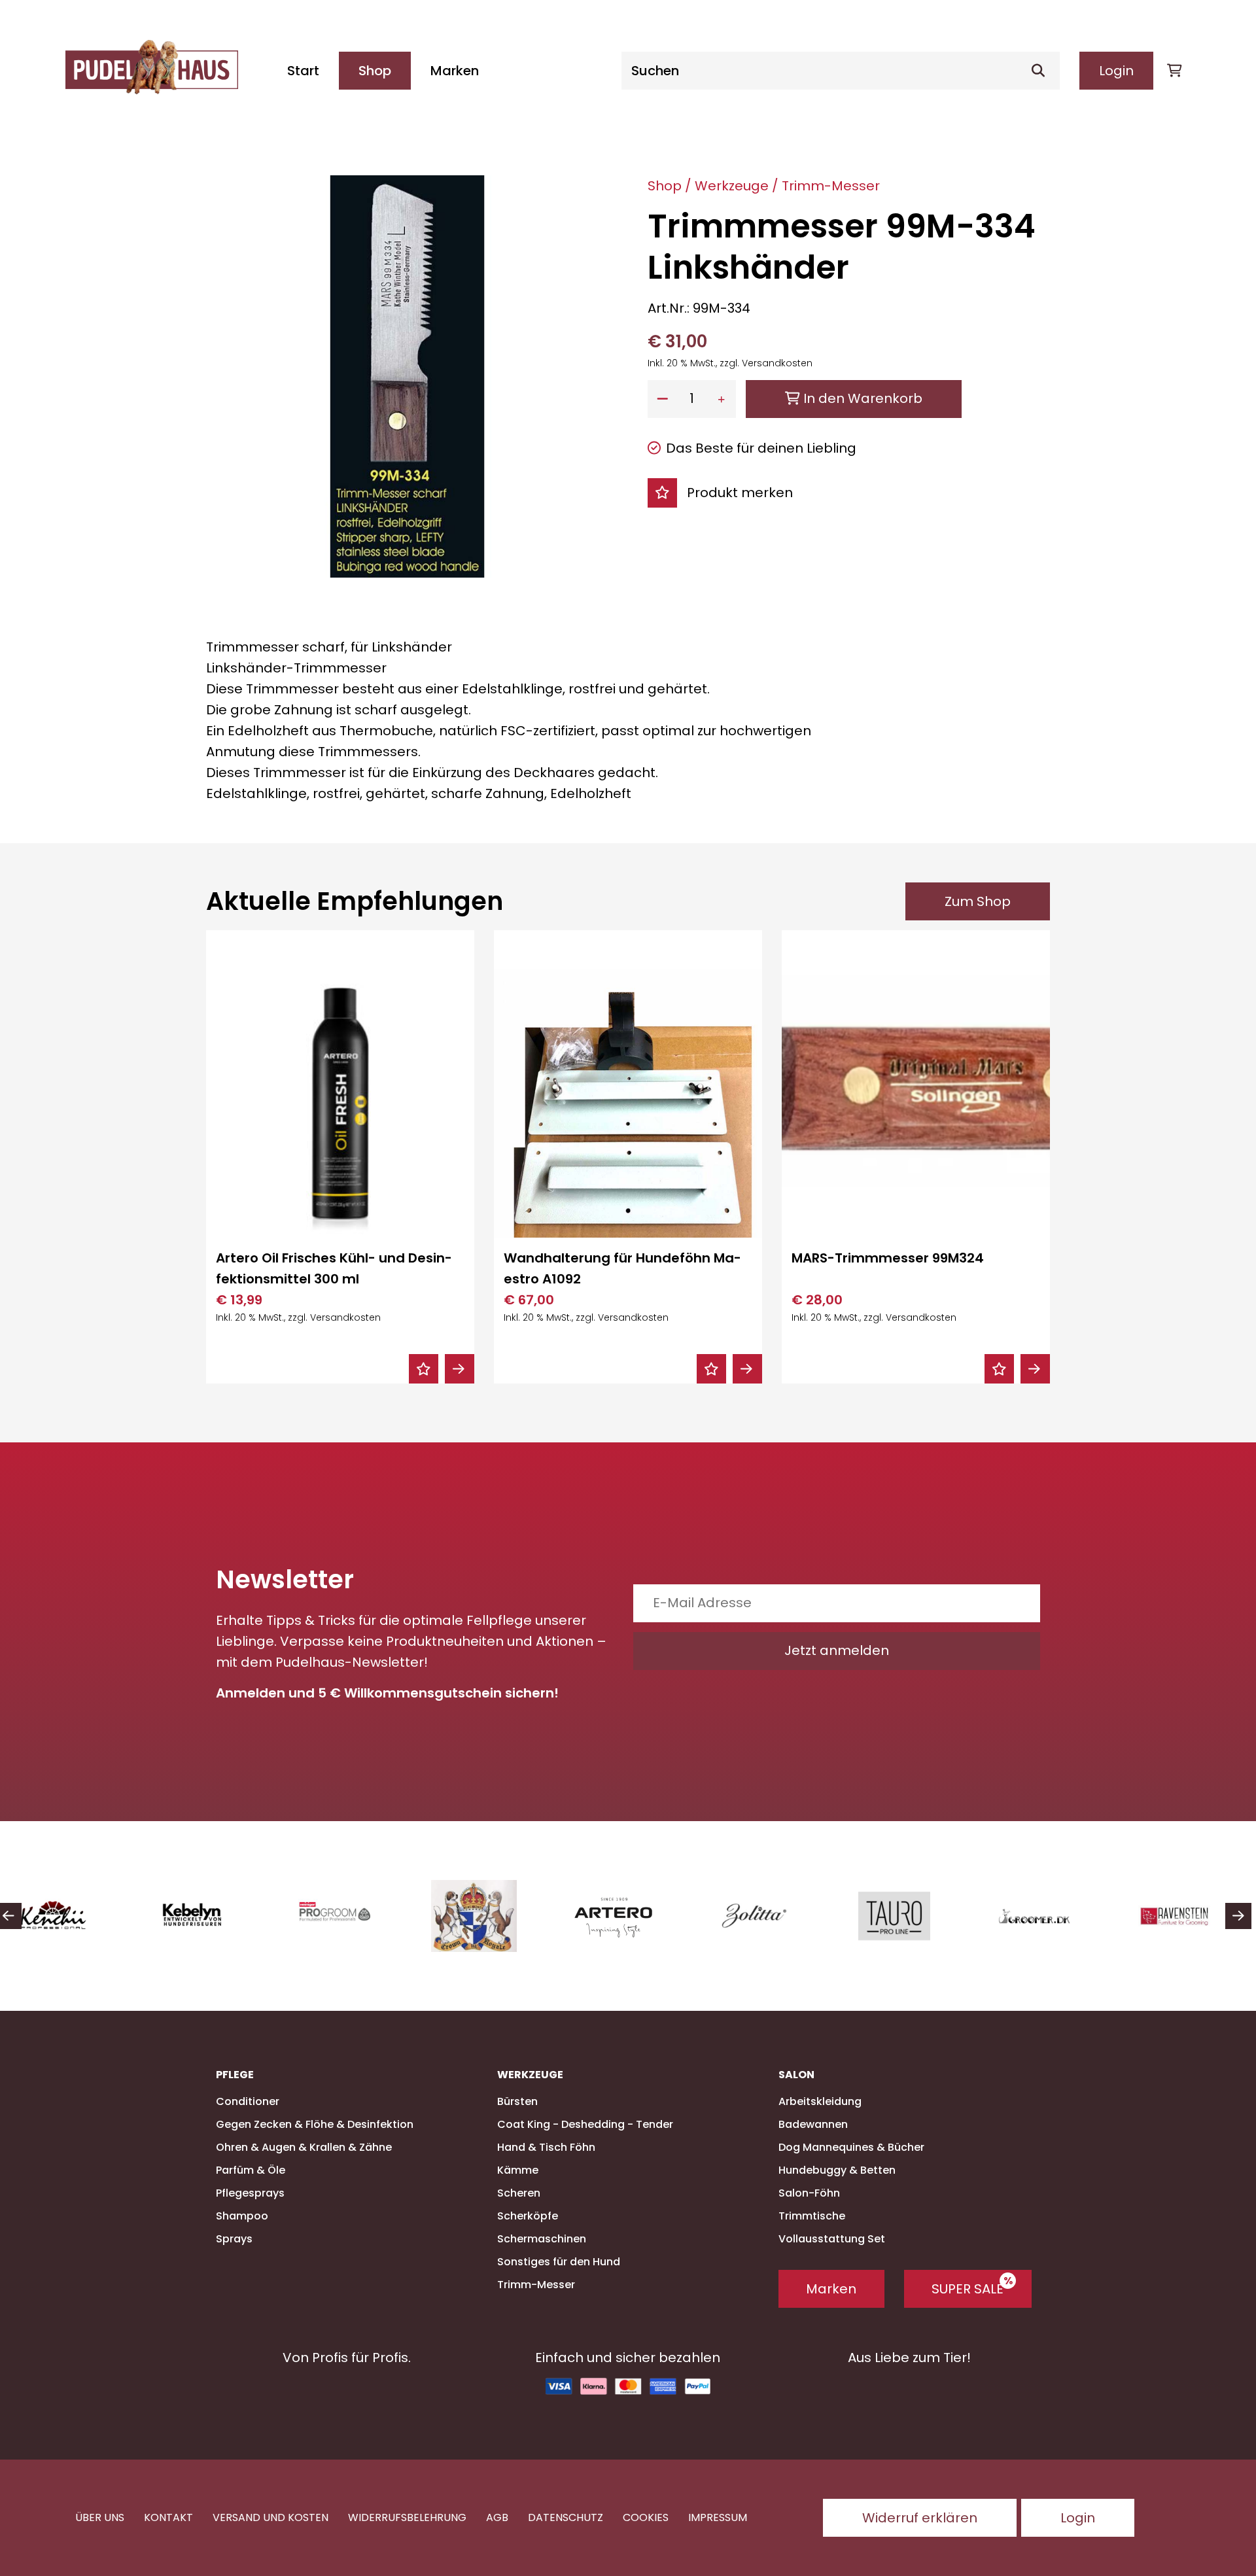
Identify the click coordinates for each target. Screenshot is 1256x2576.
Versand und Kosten (270, 2517)
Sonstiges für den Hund (559, 2262)
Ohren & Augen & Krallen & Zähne (304, 2147)
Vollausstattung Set (832, 2239)
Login (1116, 71)
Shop (375, 71)
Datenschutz (566, 2517)
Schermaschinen (542, 2239)
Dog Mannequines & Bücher (851, 2147)
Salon (796, 2075)
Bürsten (517, 2101)
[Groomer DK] (916, 1916)
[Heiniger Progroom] (216, 1916)
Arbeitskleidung (820, 2101)
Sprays (234, 2239)
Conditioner (248, 2101)
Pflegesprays (250, 2193)
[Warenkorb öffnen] (1174, 71)
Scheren (519, 2193)
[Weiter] (1238, 1916)
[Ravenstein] (1056, 1916)
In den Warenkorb (861, 398)
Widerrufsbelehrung (407, 2517)
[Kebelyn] (76, 1916)
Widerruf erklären (920, 2518)
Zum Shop (978, 901)
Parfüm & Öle (251, 2170)
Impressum (718, 2517)
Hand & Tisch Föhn (546, 2147)
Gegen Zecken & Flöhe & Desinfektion (315, 2124)
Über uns (100, 2517)
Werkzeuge (732, 186)
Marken (455, 71)
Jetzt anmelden (837, 1650)
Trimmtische (812, 2216)
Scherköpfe (528, 2216)
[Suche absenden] (1043, 71)
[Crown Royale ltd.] (356, 1916)
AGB (497, 2517)
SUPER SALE (968, 2289)
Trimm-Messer (831, 186)
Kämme (518, 2170)
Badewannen (813, 2124)
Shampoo (242, 2216)
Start (303, 71)
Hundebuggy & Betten (837, 2170)
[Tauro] (776, 1916)
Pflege (235, 2075)
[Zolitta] (636, 1916)
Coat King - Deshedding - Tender (585, 2124)
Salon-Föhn (809, 2193)
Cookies (646, 2517)
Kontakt (168, 2517)
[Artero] (496, 1916)
